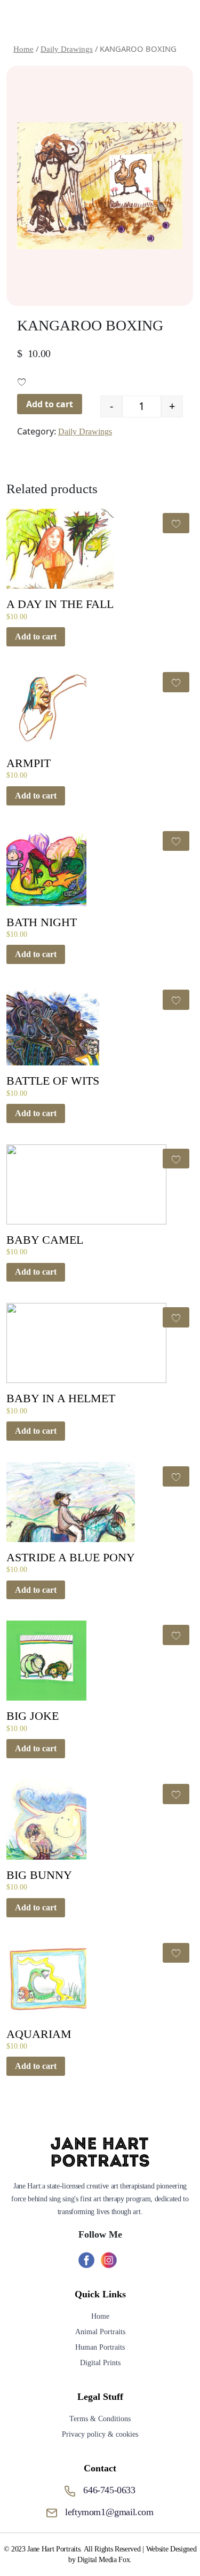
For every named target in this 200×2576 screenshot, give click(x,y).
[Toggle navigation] (177, 20)
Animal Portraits (100, 2332)
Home (100, 2316)
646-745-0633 (109, 2490)
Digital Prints (100, 2363)
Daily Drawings (85, 432)
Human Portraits (100, 2347)
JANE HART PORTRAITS (93, 20)
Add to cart (50, 404)
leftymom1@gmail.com (109, 2512)
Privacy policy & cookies (100, 2434)
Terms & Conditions (100, 2419)
